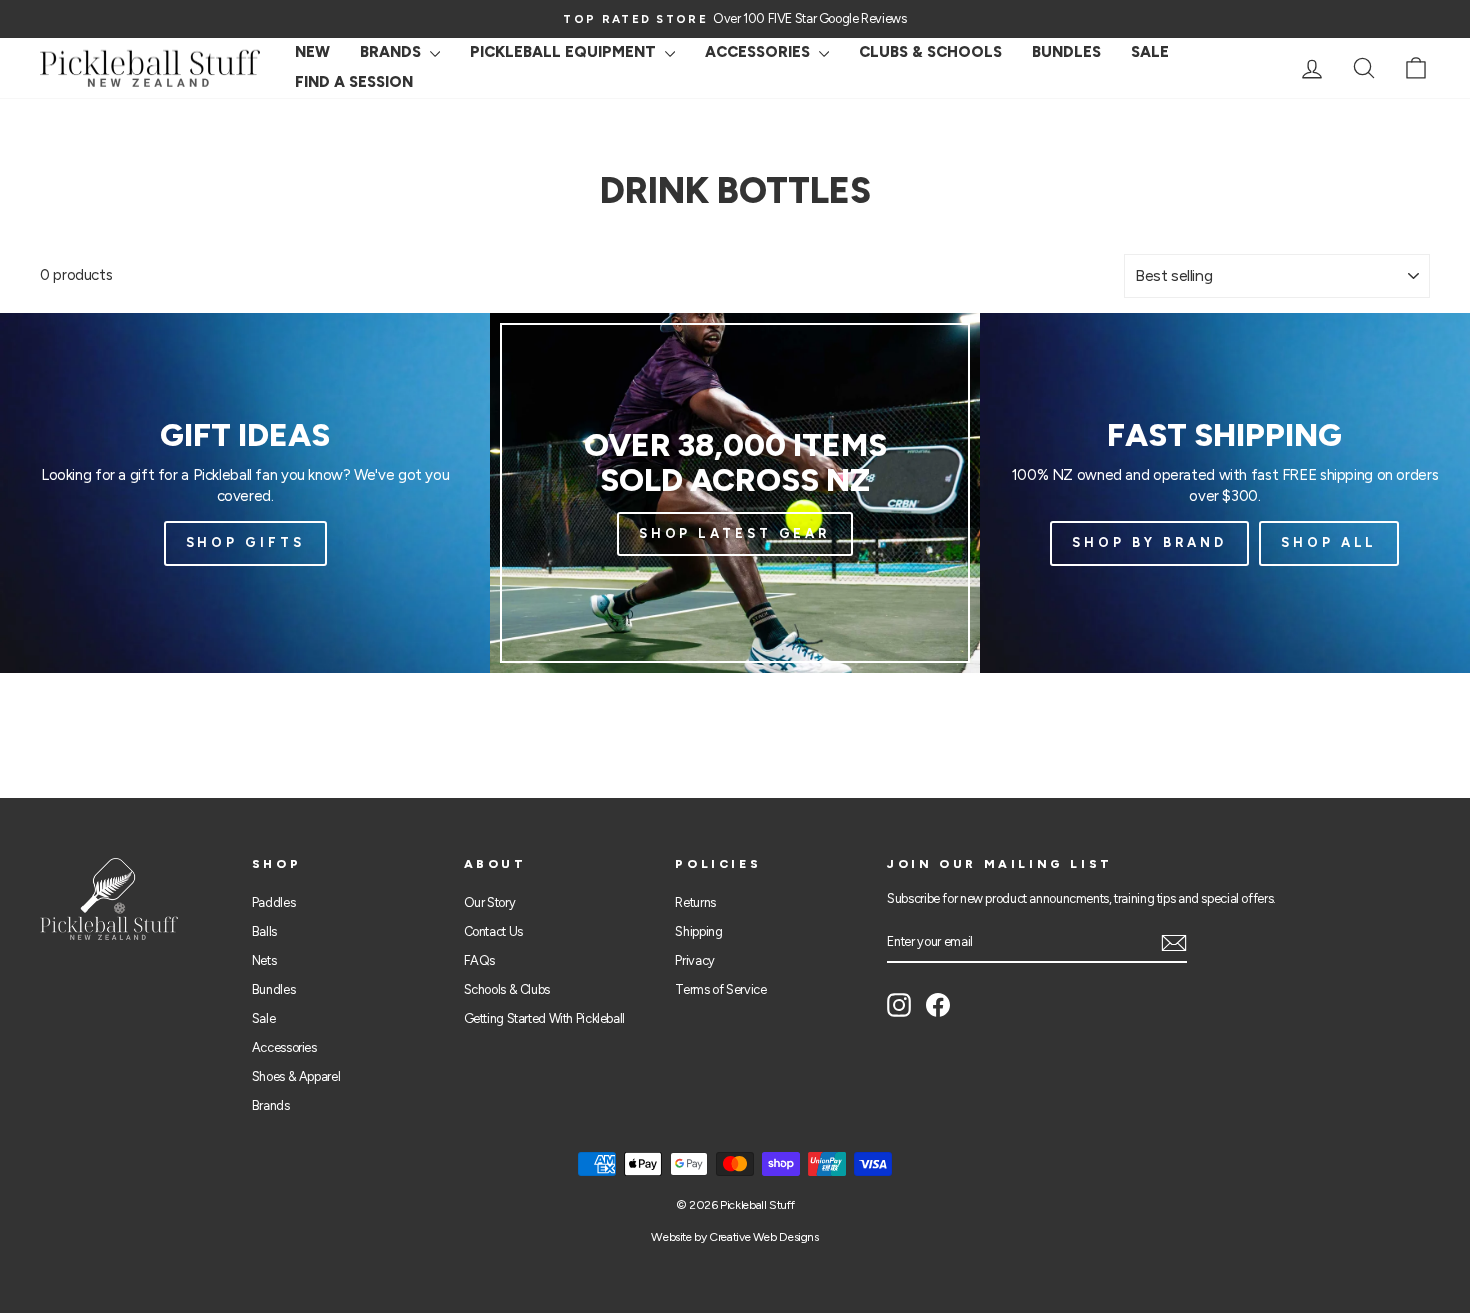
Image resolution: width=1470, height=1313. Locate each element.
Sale (264, 1018)
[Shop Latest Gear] (735, 493)
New (312, 52)
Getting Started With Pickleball (544, 1018)
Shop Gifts (245, 542)
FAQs (480, 960)
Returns (695, 902)
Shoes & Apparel (296, 1076)
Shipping (698, 931)
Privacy (694, 960)
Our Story (490, 902)
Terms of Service (720, 989)
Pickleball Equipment (565, 52)
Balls (264, 931)
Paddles (273, 902)
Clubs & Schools (930, 52)
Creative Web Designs (764, 1237)
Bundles (1066, 52)
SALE (1150, 52)
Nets (264, 960)
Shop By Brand (1149, 542)
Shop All (1329, 542)
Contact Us (493, 931)
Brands (392, 52)
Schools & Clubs (507, 989)
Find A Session (354, 82)
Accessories (759, 52)
